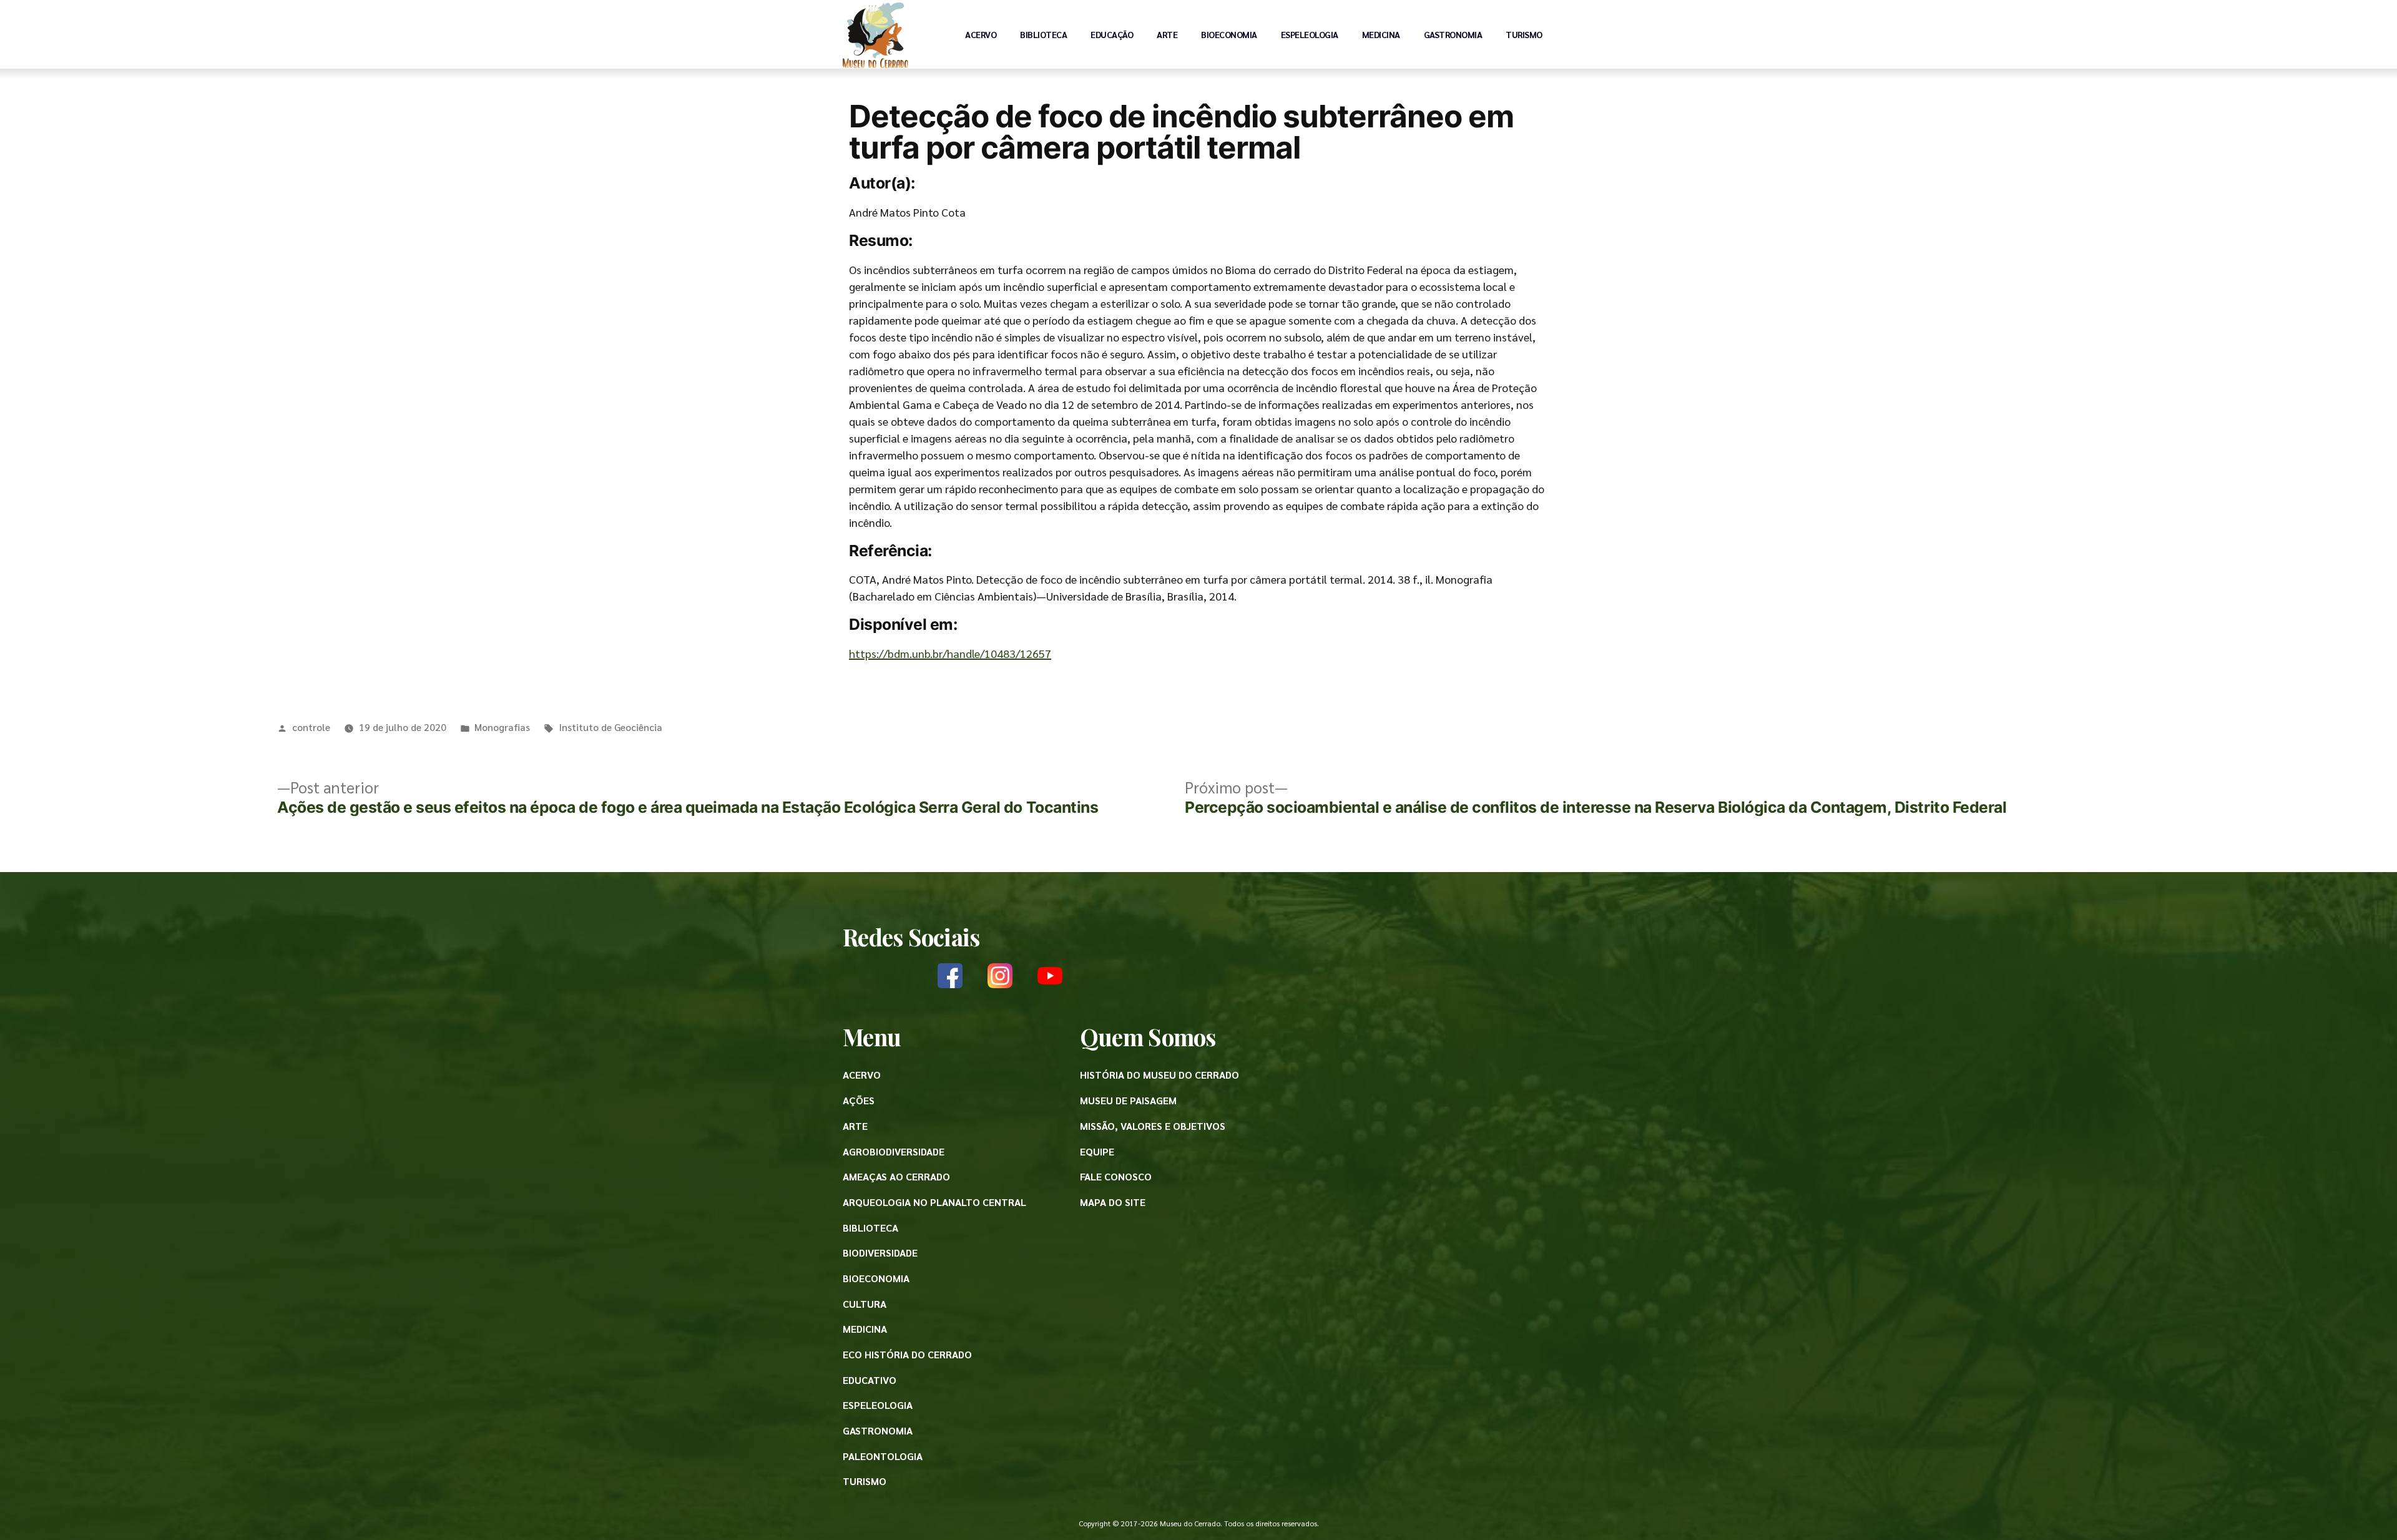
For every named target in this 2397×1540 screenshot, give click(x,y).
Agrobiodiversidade (894, 1151)
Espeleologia (1310, 34)
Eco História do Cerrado (907, 1354)
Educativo (870, 1380)
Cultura (865, 1304)
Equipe (1097, 1151)
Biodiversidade (880, 1253)
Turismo (1524, 34)
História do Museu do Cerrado (1159, 1075)
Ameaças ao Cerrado (896, 1176)
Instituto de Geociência (610, 727)
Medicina (1381, 34)
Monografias (502, 727)
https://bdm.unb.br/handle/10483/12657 (950, 653)
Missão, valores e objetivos (1153, 1126)
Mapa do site (1113, 1202)
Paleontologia (883, 1456)
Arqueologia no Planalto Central (934, 1202)
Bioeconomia (1229, 34)
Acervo (981, 34)
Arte (1167, 34)
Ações (859, 1100)
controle (311, 727)
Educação (1112, 34)
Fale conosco (1116, 1176)
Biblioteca (1043, 34)
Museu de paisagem (1128, 1100)
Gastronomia (1453, 34)
